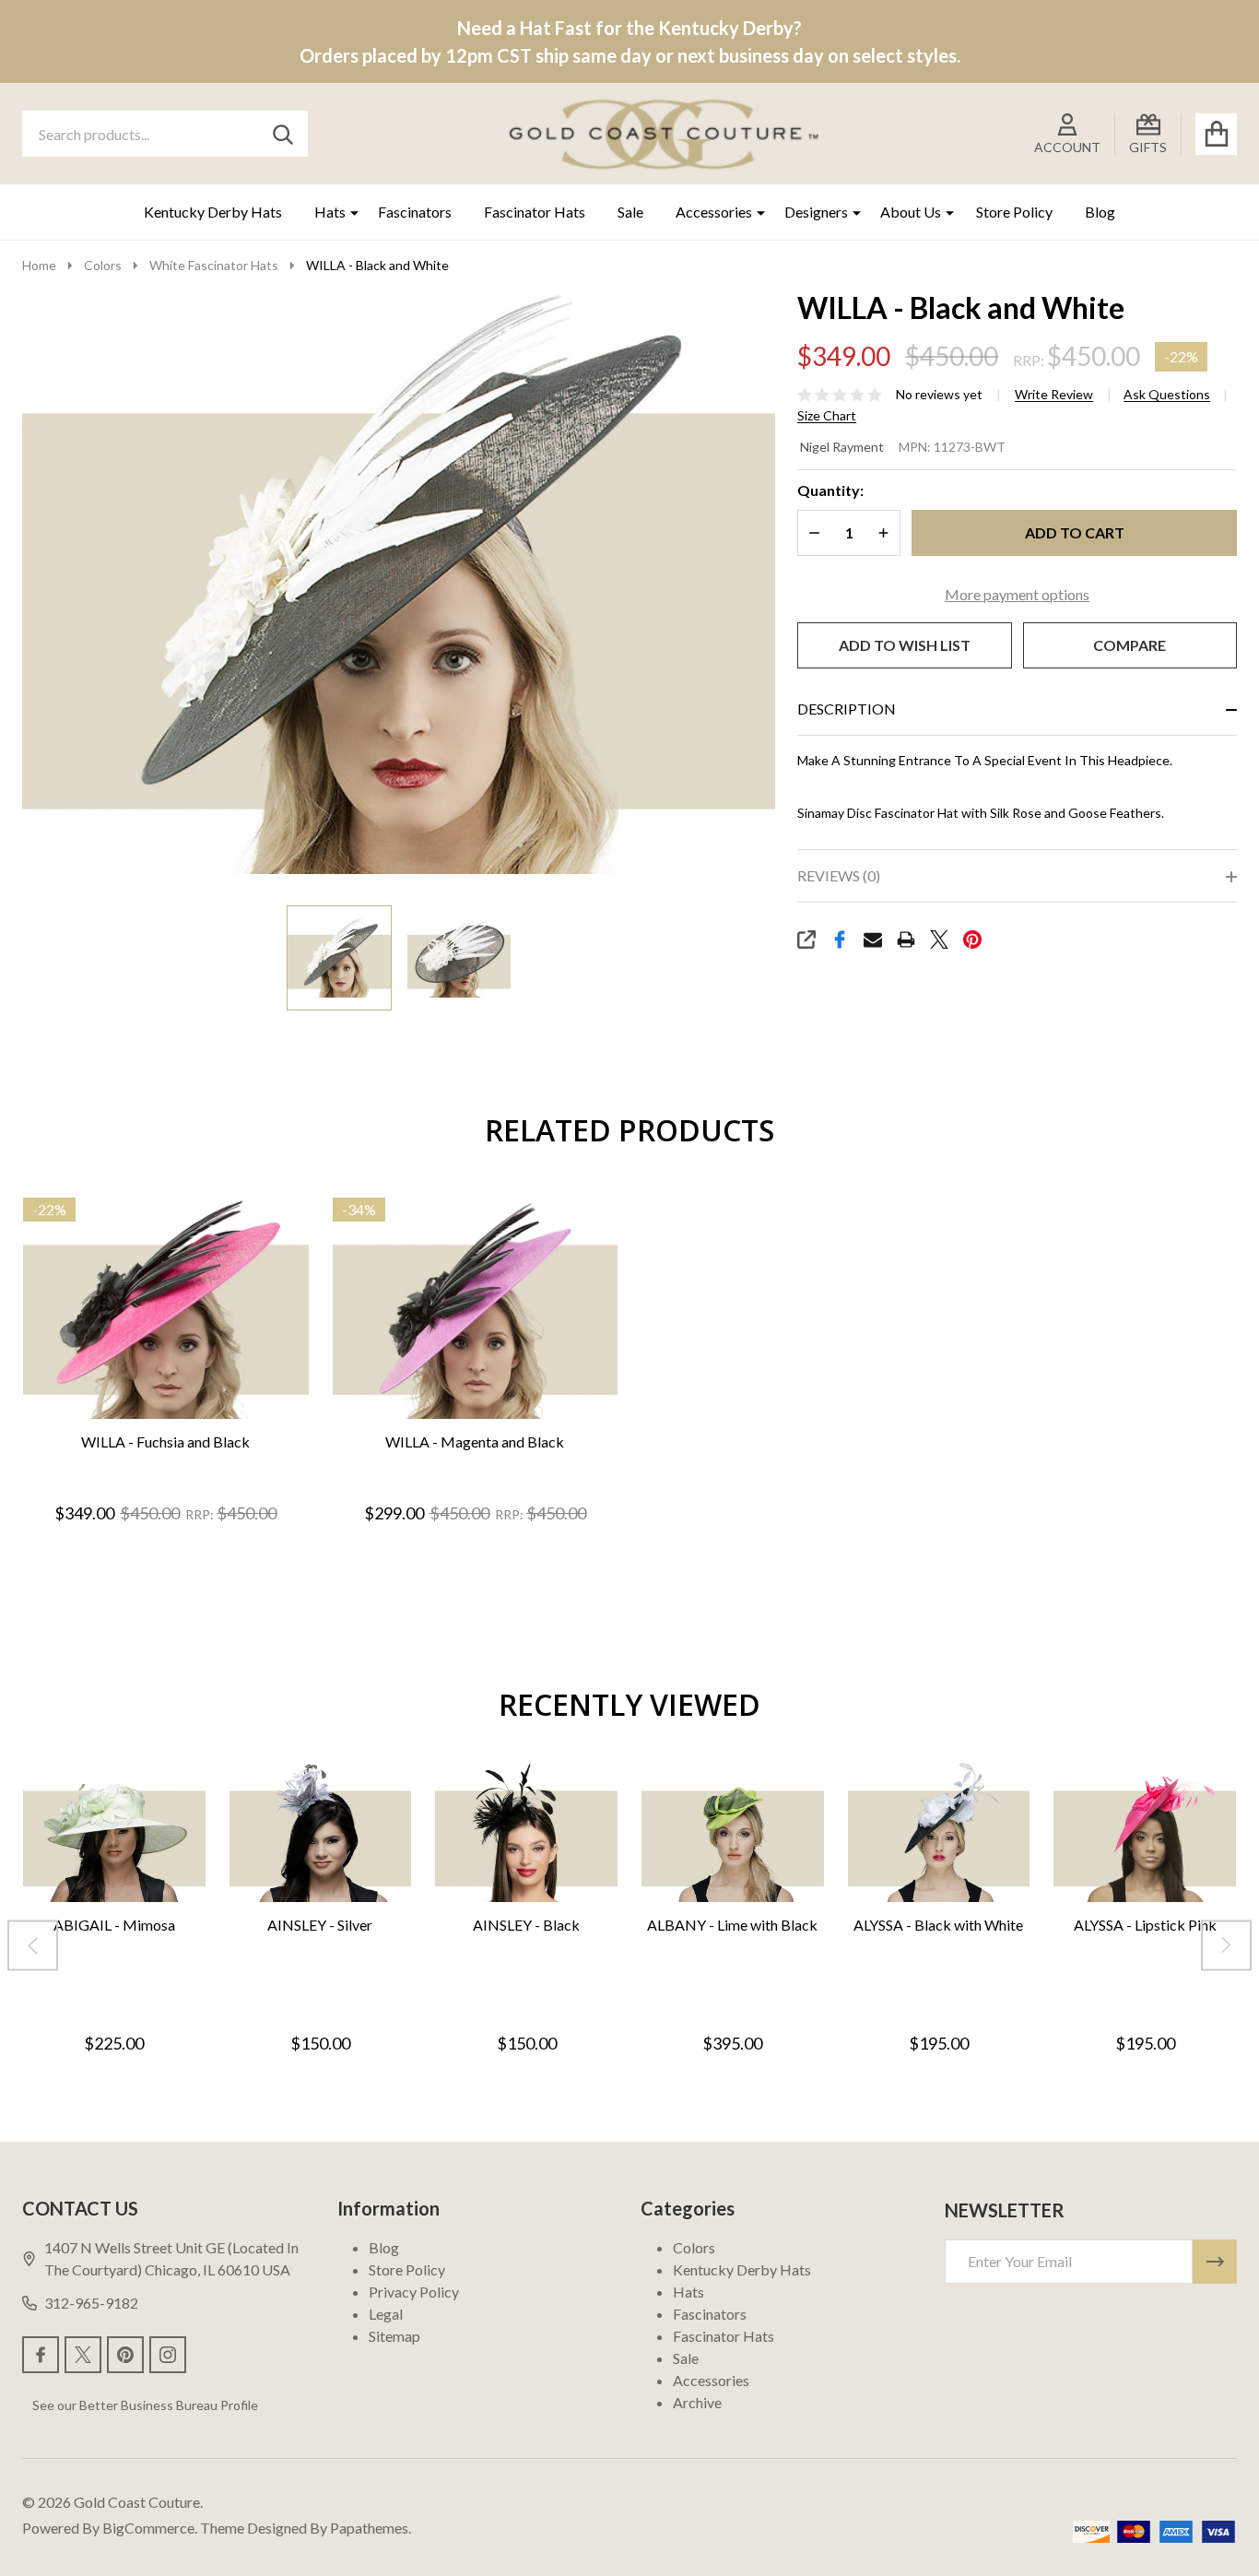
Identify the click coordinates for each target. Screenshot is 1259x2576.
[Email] (873, 939)
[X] (939, 939)
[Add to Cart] (140, 1438)
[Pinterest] (972, 939)
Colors (694, 2247)
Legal (386, 2314)
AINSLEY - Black (526, 1926)
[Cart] (1216, 134)
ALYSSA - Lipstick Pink (1145, 1926)
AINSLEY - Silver (320, 1926)
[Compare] (184, 1438)
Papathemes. (371, 2528)
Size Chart (827, 416)
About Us (911, 212)
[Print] (906, 939)
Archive (697, 2402)
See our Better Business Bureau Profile (145, 2405)
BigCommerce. (150, 2528)
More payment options (1017, 594)
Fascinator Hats (535, 212)
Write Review (1054, 395)
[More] (347, 212)
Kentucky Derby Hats (213, 212)
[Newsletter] (1215, 2262)
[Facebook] (840, 939)
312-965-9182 (91, 2303)
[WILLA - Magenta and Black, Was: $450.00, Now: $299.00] (476, 1309)
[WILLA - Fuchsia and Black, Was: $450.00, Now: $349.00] (166, 1309)
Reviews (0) (839, 875)
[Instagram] (168, 2355)
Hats (330, 212)
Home (39, 265)
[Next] (1226, 1946)
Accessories (714, 212)
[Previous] (33, 1946)
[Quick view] (229, 1438)
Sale (630, 212)
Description (847, 709)
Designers (816, 212)
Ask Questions (1167, 395)
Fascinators (415, 212)
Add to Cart (1075, 532)
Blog (1100, 212)
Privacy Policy (414, 2292)
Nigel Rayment (842, 447)
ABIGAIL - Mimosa (114, 1926)
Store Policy (1014, 212)
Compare (1130, 645)
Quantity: (830, 490)
